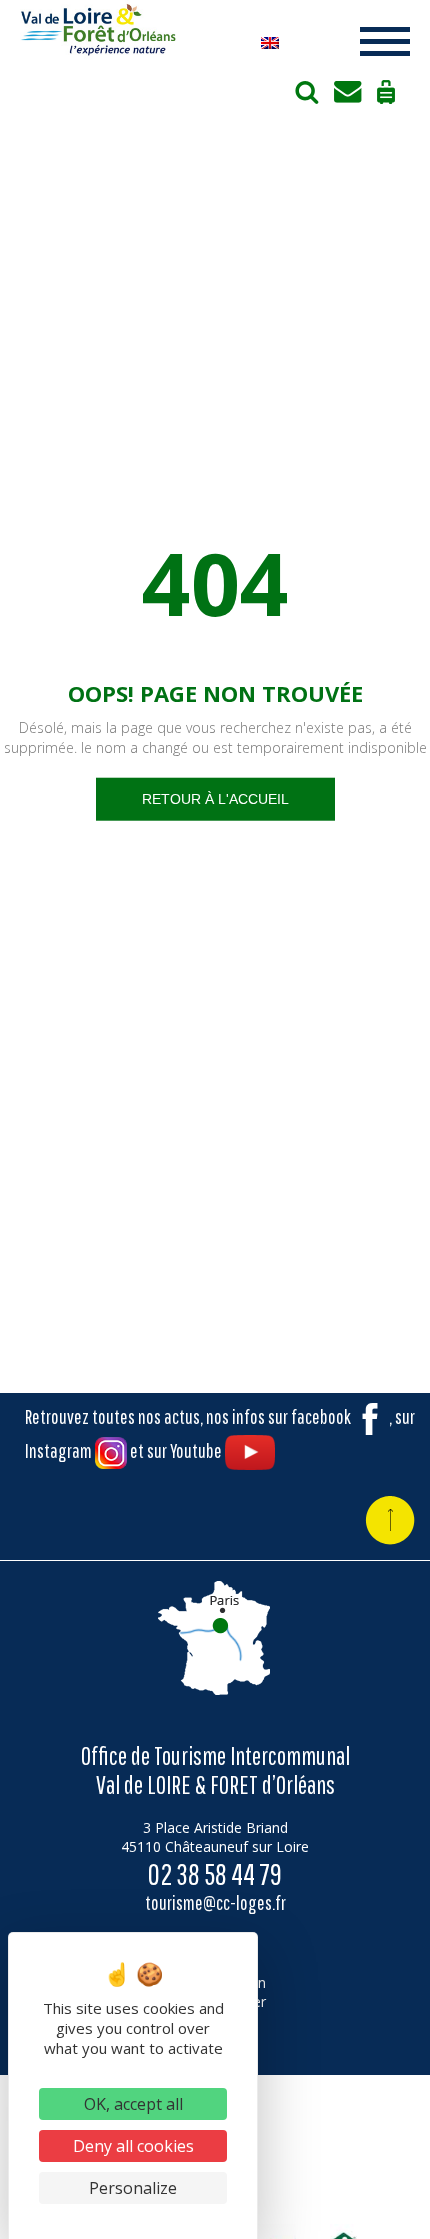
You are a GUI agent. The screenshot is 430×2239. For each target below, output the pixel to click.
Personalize (133, 2188)
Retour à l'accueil (215, 798)
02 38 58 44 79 (215, 1873)
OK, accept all (133, 2104)
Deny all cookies (133, 2146)
